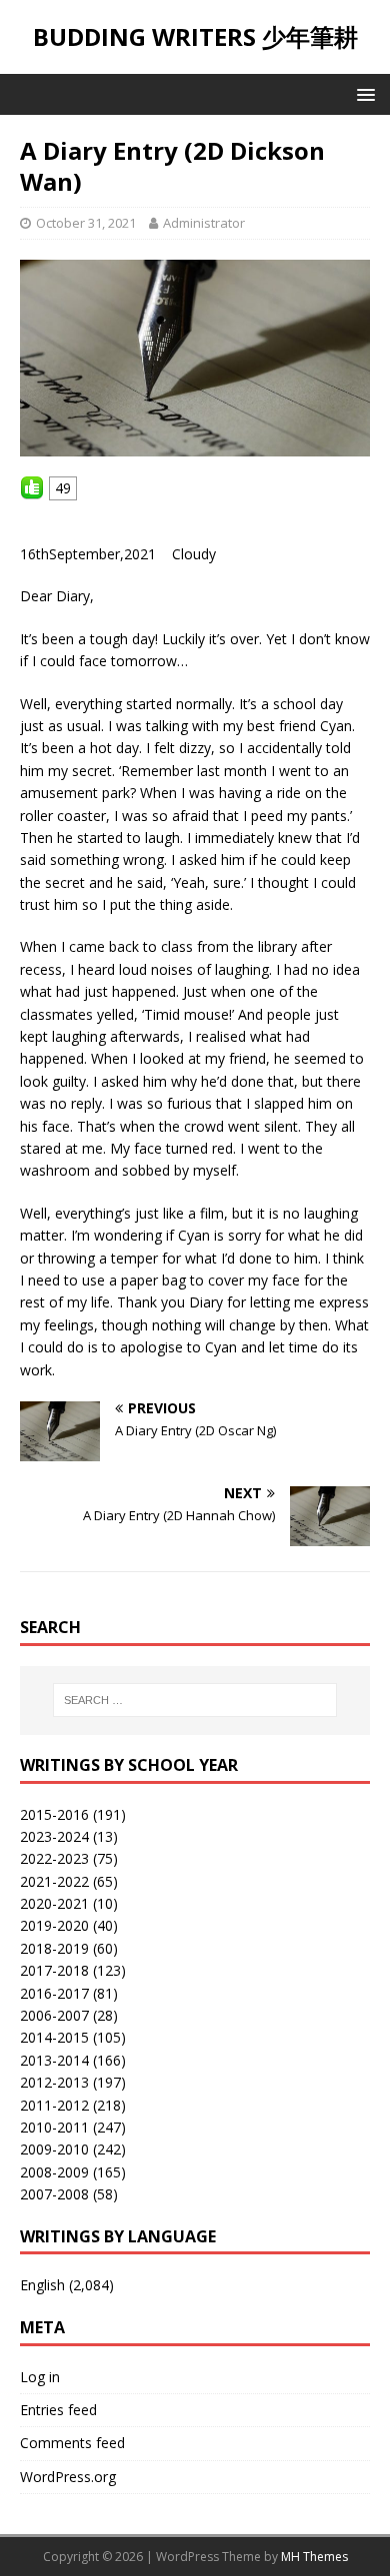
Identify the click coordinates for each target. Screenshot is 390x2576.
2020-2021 (54, 1903)
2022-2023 (54, 1858)
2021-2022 (54, 1881)
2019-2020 (54, 1925)
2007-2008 (54, 2194)
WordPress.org (68, 2477)
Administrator (204, 223)
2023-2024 (54, 1836)
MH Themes (314, 2557)
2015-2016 (54, 1814)
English (42, 2285)
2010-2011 (54, 2127)
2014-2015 (54, 2037)
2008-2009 (54, 2172)
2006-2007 (54, 2015)
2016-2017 (54, 1993)
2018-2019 (54, 1948)
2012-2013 (54, 2082)
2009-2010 (54, 2149)
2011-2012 (54, 2105)
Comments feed (72, 2443)
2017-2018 (54, 1970)
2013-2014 (54, 2060)
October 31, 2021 (86, 223)
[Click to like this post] (32, 488)
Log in (40, 2377)
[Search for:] (195, 1700)
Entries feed (58, 2410)
